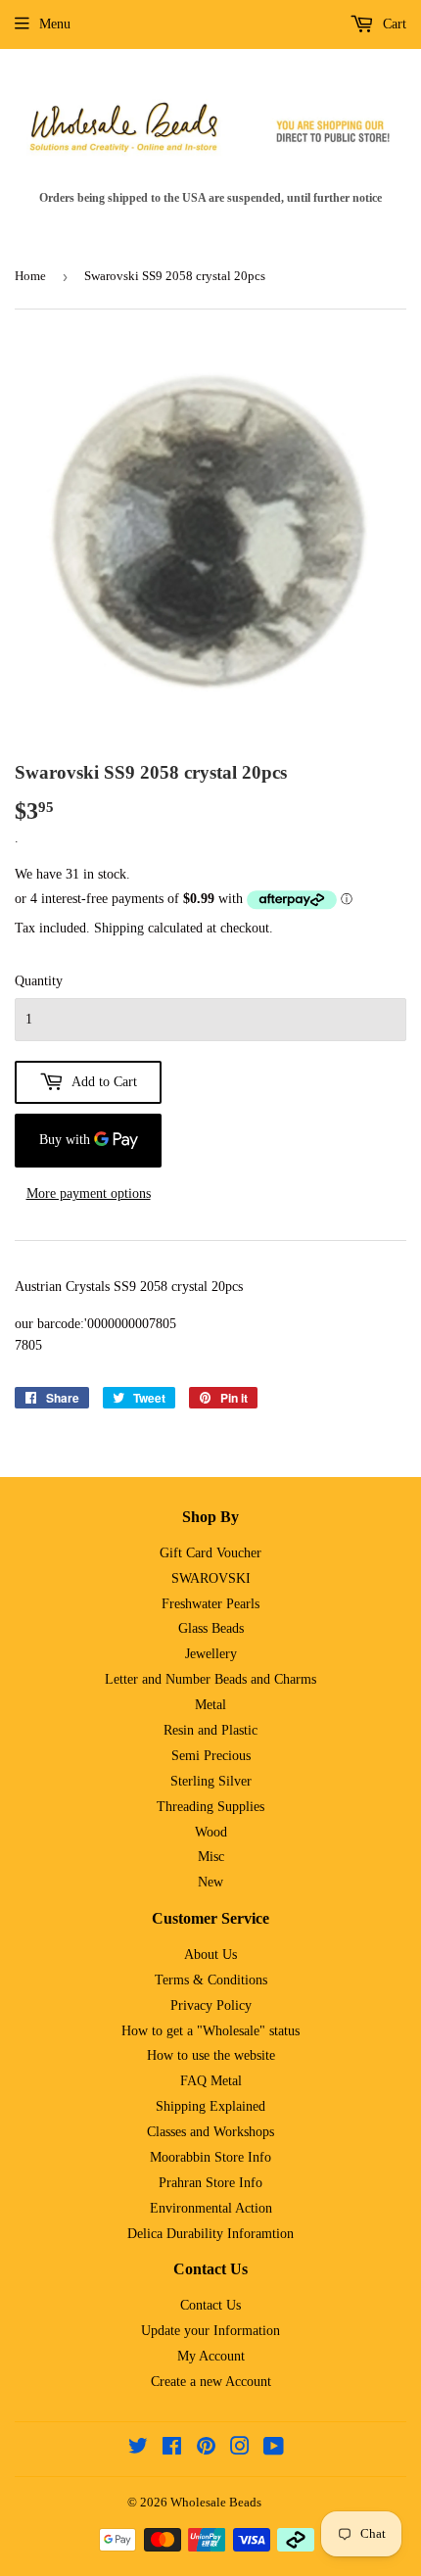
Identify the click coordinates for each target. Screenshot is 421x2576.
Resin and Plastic (210, 1730)
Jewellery (211, 1654)
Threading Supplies (210, 1807)
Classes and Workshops (210, 2132)
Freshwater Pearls (210, 1604)
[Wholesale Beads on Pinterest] (206, 2449)
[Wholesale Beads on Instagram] (240, 2449)
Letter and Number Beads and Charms (210, 1679)
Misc (211, 1857)
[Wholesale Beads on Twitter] (138, 2449)
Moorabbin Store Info (210, 2157)
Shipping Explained (210, 2106)
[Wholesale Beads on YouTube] (274, 2449)
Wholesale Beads (216, 2502)
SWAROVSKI (211, 1578)
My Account (211, 2356)
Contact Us (210, 2305)
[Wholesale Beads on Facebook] (172, 2449)
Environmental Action (211, 2208)
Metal (210, 1705)
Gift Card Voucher (210, 1553)
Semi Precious (211, 1756)
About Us (210, 1955)
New (210, 1882)
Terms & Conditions (211, 1980)
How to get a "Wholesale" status (210, 2031)
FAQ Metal (211, 2081)
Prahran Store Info (210, 2183)
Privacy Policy (211, 2005)
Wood (211, 1832)
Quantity (39, 981)
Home (30, 276)
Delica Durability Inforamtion (210, 2234)
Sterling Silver (211, 1781)
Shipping (119, 928)
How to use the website (211, 2055)
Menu (55, 24)
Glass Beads (211, 1628)
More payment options (89, 1193)
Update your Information (210, 2331)
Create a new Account (211, 2382)
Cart (393, 24)
